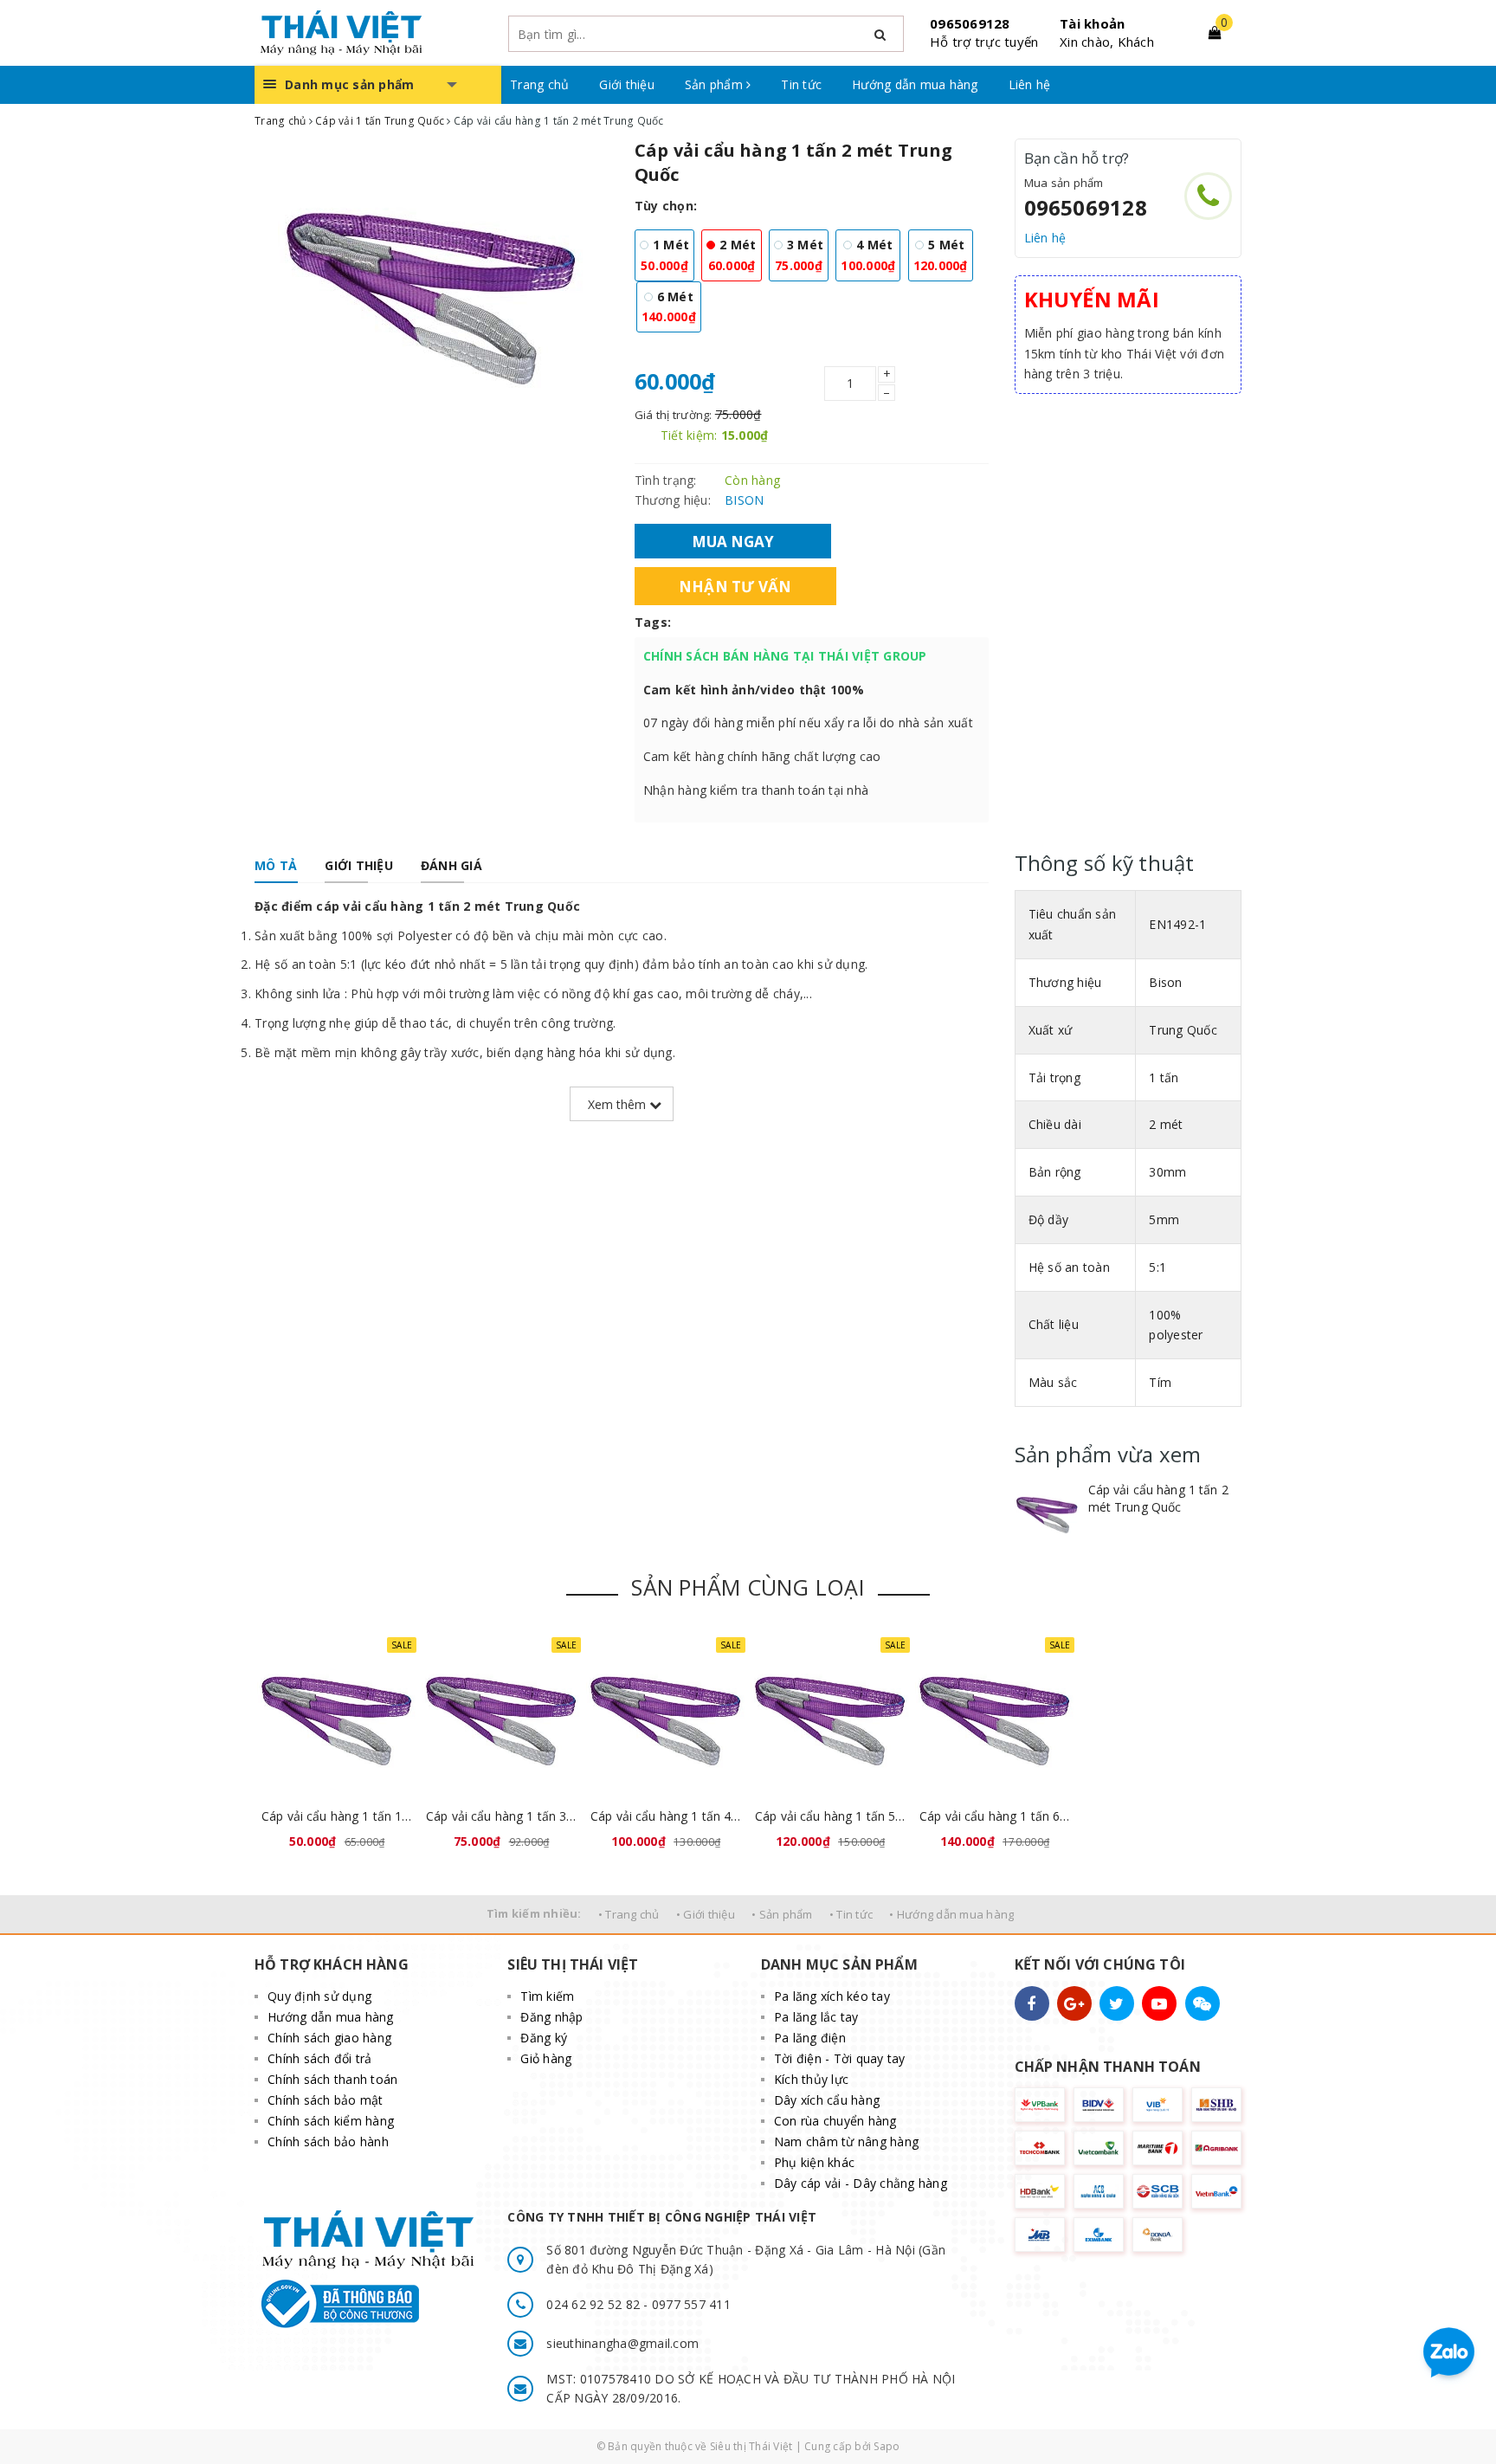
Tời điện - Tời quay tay (840, 2058)
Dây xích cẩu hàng (827, 2100)
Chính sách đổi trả (320, 2058)
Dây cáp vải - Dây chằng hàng (861, 2183)
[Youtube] (1159, 2003)
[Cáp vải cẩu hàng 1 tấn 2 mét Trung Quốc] (1047, 1514)
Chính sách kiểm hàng (331, 2121)
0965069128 (970, 23)
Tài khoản (1092, 23)
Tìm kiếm (547, 1996)
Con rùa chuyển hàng (835, 2121)
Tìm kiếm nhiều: (534, 1913)
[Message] (1203, 2003)
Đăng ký (544, 2038)
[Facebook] (1032, 2003)
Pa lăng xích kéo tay (832, 1996)
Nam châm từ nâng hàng (846, 2141)
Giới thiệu (627, 84)
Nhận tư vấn (735, 586)
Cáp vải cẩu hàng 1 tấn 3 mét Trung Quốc (501, 1816)
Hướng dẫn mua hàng (915, 84)
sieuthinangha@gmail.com (622, 2343)
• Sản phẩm (782, 1914)
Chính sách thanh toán (332, 2079)
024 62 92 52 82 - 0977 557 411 (638, 2304)
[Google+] (1074, 2003)
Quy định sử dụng (319, 1996)
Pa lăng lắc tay (816, 2017)
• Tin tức (851, 1914)
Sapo (887, 2446)
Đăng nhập (551, 2017)
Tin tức (801, 84)
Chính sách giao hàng (329, 2038)
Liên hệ (1030, 84)
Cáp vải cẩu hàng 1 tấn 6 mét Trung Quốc (995, 1816)
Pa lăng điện (810, 2038)
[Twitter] (1117, 2003)
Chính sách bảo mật (326, 2100)
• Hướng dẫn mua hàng (951, 1914)
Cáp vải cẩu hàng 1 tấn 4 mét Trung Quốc (666, 1816)
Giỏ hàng (546, 2058)
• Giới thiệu (706, 1914)
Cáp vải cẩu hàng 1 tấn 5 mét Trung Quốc (830, 1816)
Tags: (653, 622)
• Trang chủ (629, 1914)
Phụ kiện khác (814, 2162)
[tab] (276, 866)
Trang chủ (539, 84)
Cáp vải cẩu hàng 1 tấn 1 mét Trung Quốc (337, 1816)
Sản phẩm (716, 84)
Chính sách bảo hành (328, 2141)
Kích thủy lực (811, 2079)
